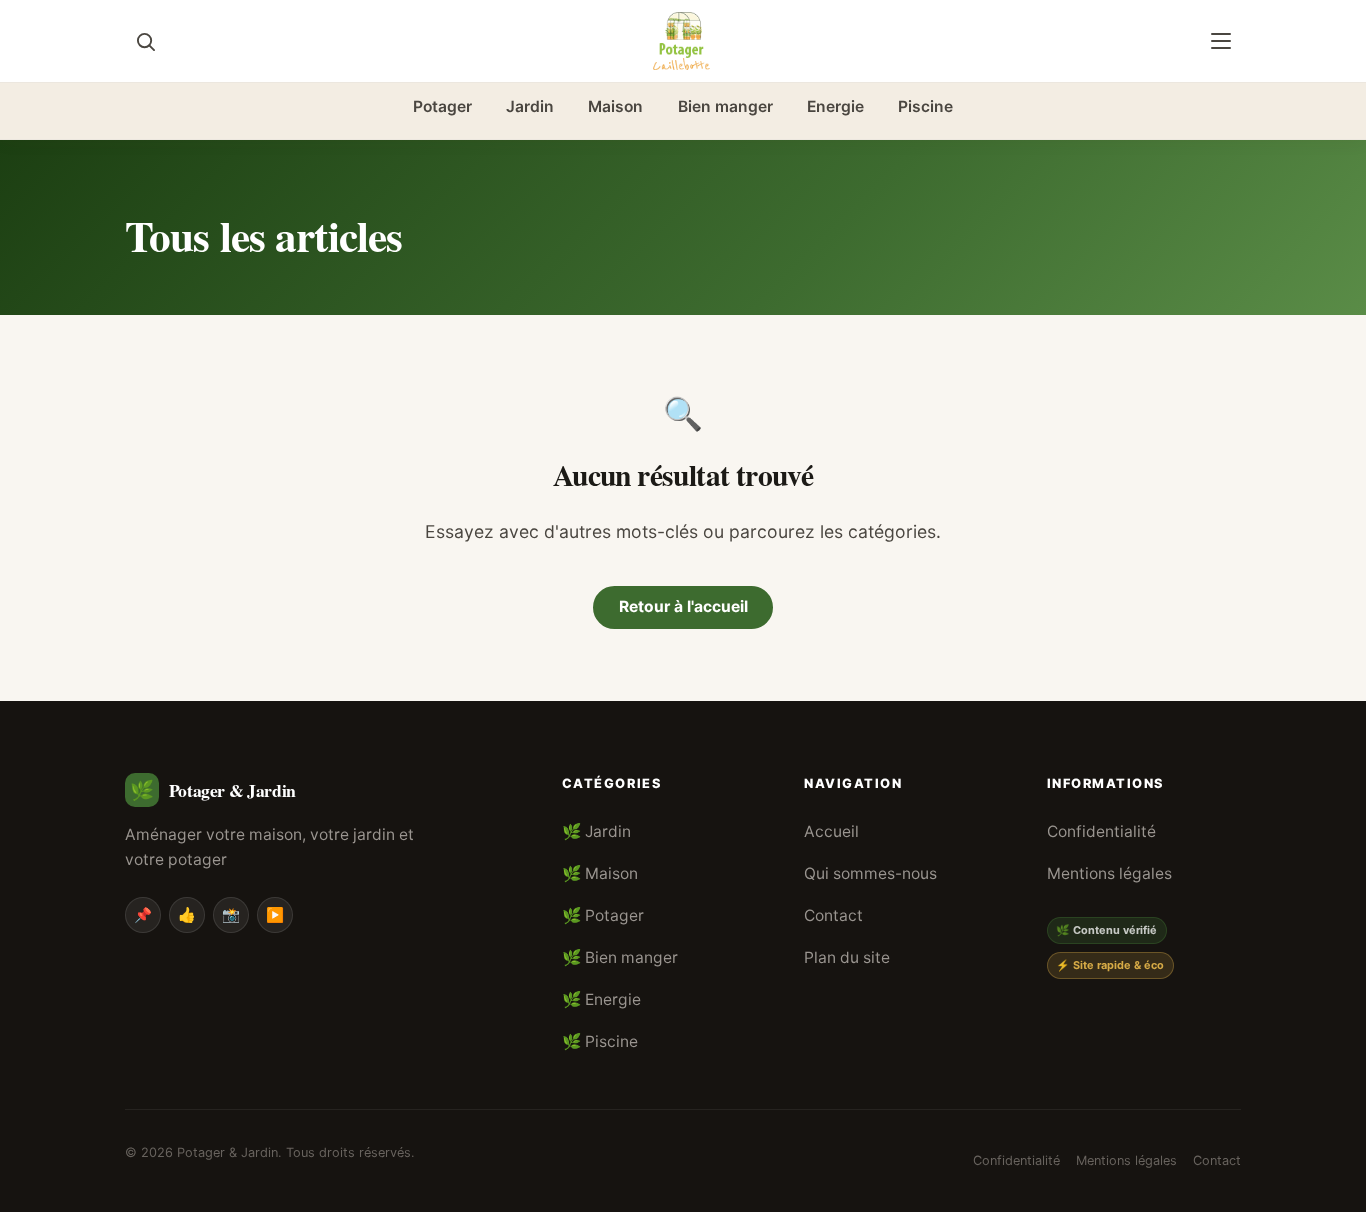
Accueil (831, 831)
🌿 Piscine (600, 1041)
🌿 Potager (603, 915)
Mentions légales (1109, 873)
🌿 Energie (601, 999)
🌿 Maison (600, 873)
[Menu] (1221, 41)
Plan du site (847, 957)
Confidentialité (1101, 831)
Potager (442, 106)
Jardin (530, 106)
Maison (615, 106)
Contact (833, 915)
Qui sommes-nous (870, 873)
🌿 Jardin (596, 831)
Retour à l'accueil (683, 606)
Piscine (925, 106)
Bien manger (725, 106)
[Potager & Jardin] (683, 41)
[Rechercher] (145, 41)
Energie (835, 106)
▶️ (275, 914)
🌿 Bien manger (620, 957)
